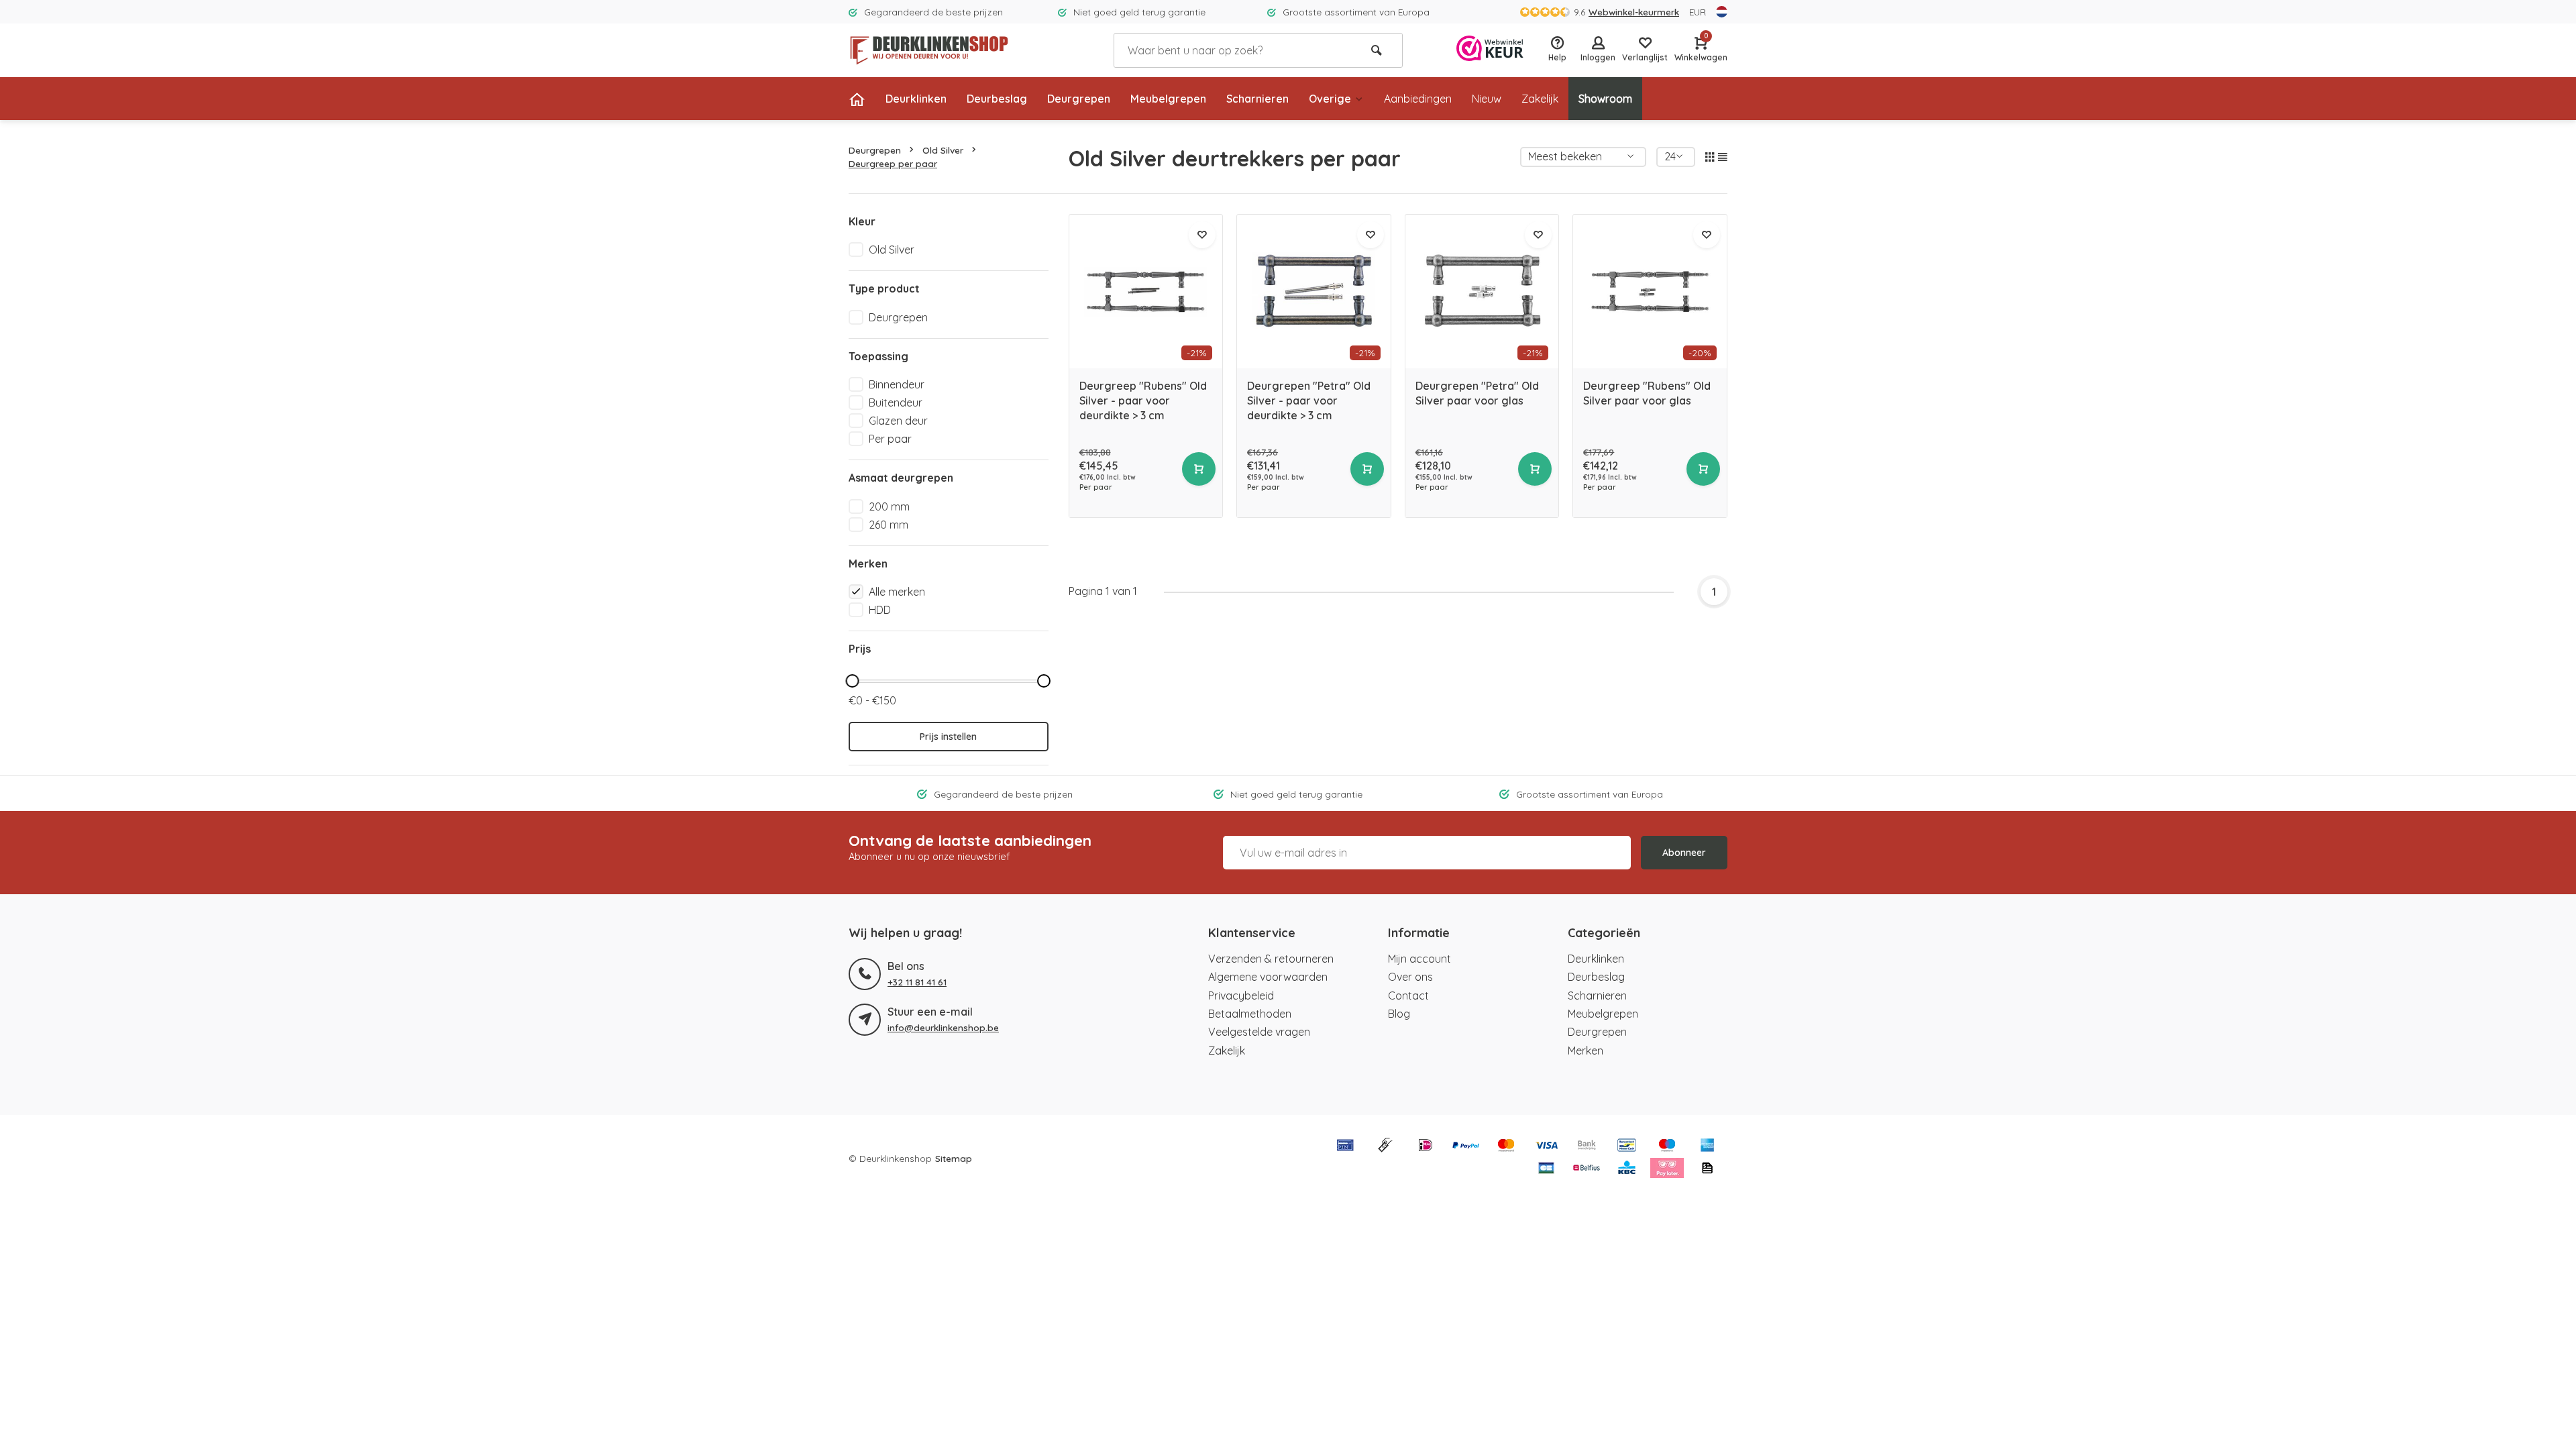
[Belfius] (1587, 1169)
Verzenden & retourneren (1271, 959)
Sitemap (954, 1158)
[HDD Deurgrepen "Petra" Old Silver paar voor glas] (1482, 291)
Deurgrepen (1079, 99)
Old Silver (943, 150)
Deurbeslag (997, 99)
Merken (1586, 1051)
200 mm (889, 506)
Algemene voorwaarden (1268, 977)
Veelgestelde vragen (1259, 1032)
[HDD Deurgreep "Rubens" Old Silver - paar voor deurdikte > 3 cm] (1146, 291)
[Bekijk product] (1199, 469)
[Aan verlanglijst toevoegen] (1202, 235)
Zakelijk (1540, 99)
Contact (1408, 996)
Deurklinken (916, 99)
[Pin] (1345, 1146)
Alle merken (897, 592)
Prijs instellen (948, 737)
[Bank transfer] (1587, 1146)
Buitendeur (896, 402)
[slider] (852, 681)
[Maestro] (1667, 1146)
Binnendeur (897, 384)
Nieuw (1487, 99)
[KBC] (1627, 1169)
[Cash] (1385, 1146)
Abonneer (1684, 853)
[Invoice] (1707, 1169)
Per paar (890, 439)
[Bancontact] (1627, 1146)
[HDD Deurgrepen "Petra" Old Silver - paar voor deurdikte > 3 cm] (1314, 291)
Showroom (1605, 99)
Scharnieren (1257, 99)
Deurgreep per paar (893, 163)
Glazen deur (898, 421)
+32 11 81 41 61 (917, 982)
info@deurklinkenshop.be (943, 1027)
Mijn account (1419, 959)
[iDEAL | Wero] (1426, 1146)
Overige (1330, 99)
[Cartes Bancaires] (1546, 1169)
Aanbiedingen (1418, 99)
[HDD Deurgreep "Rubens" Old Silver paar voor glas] (1650, 291)
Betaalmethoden (1250, 1014)
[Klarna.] (1667, 1169)
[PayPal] (1466, 1146)
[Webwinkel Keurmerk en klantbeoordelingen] (1490, 50)
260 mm (889, 525)
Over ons (1410, 977)
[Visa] (1546, 1146)
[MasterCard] (1506, 1146)
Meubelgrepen (1168, 99)
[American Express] (1707, 1146)
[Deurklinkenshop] (929, 50)
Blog (1399, 1014)
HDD (880, 610)
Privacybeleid (1241, 996)
